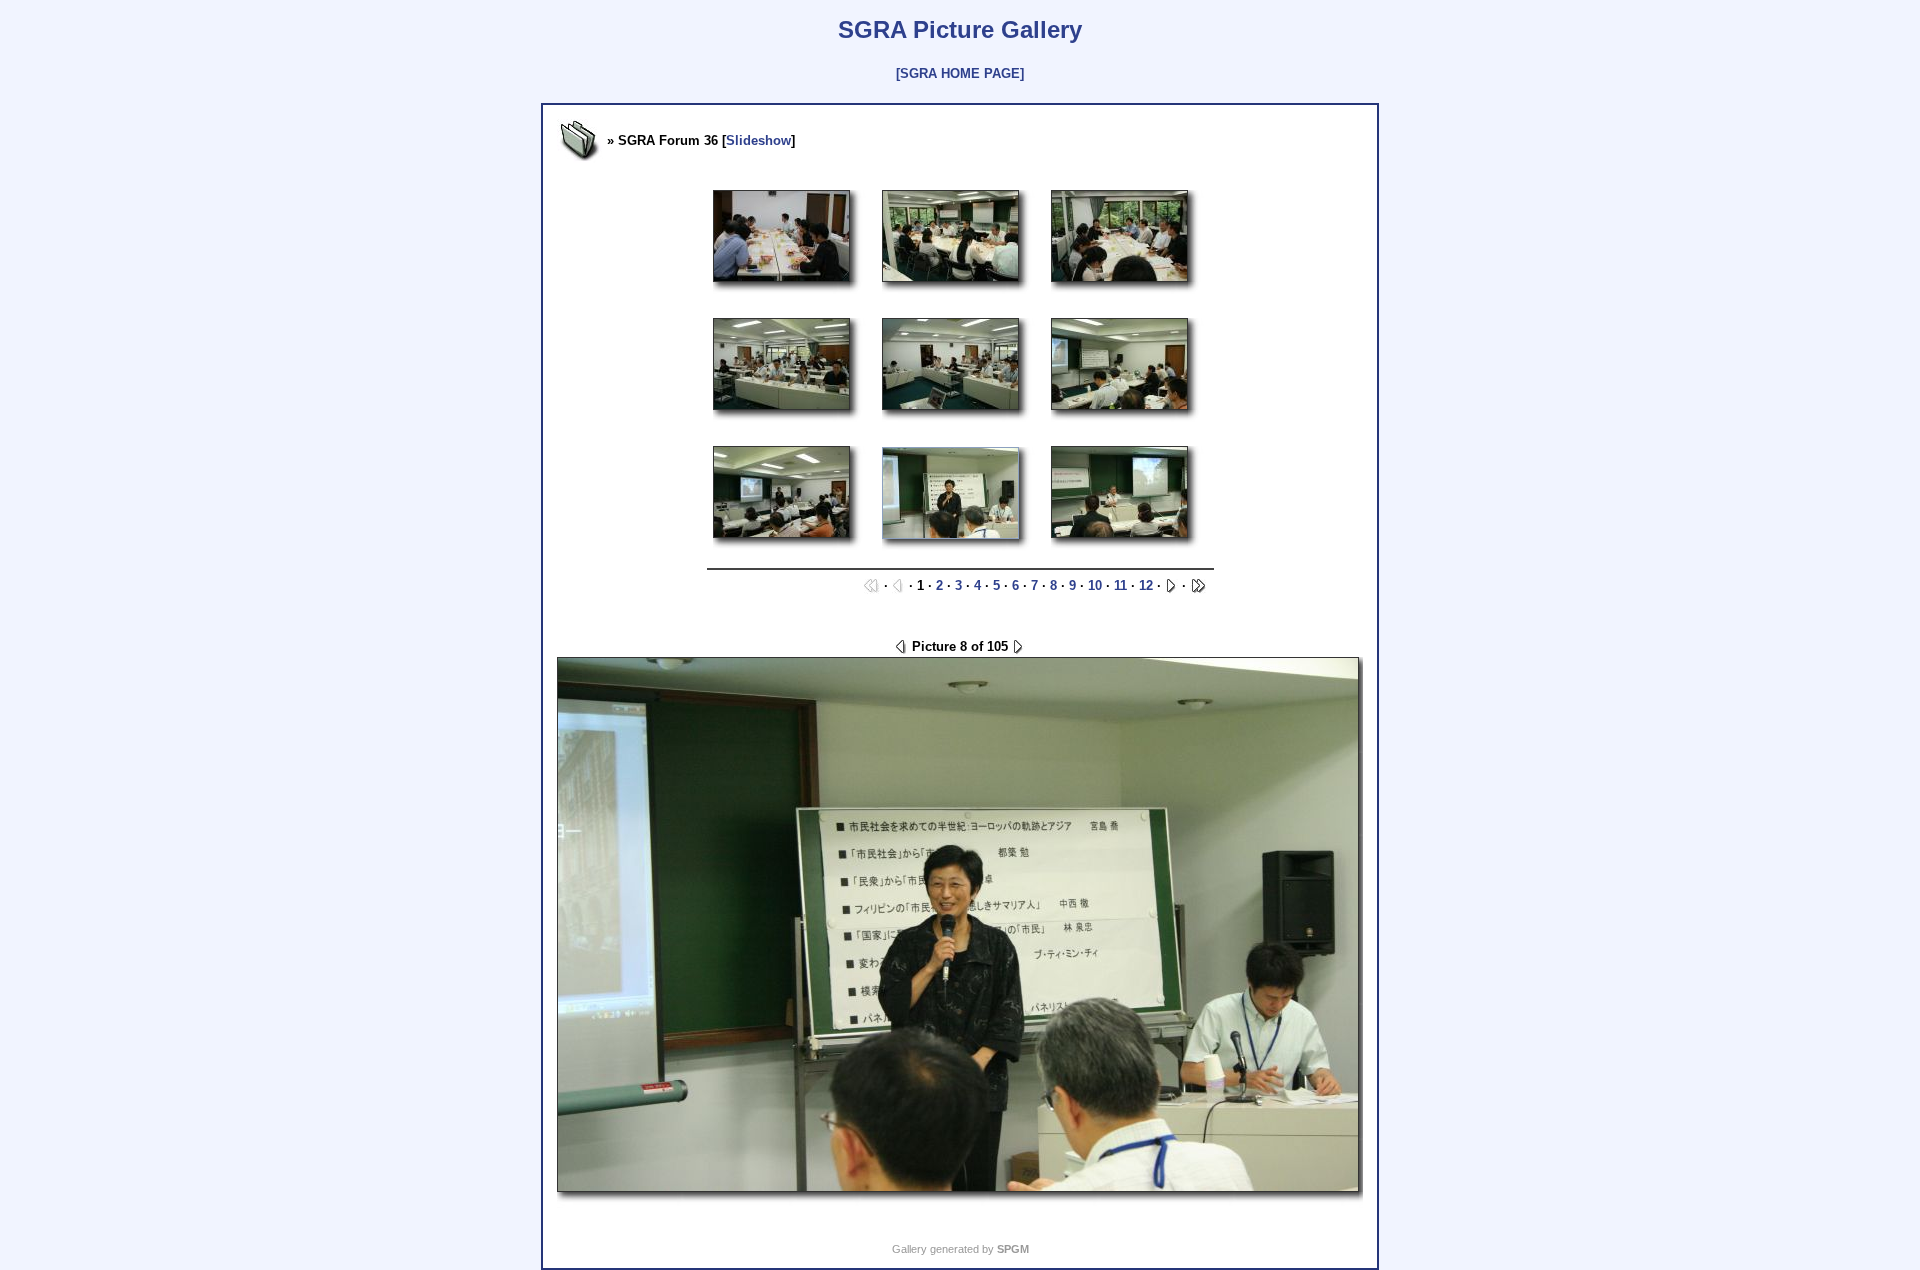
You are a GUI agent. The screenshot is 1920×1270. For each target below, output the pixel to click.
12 (1146, 585)
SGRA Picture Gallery (960, 29)
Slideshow (758, 140)
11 (1120, 585)
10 (1095, 585)
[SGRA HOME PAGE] (960, 73)
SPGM (1013, 1249)
